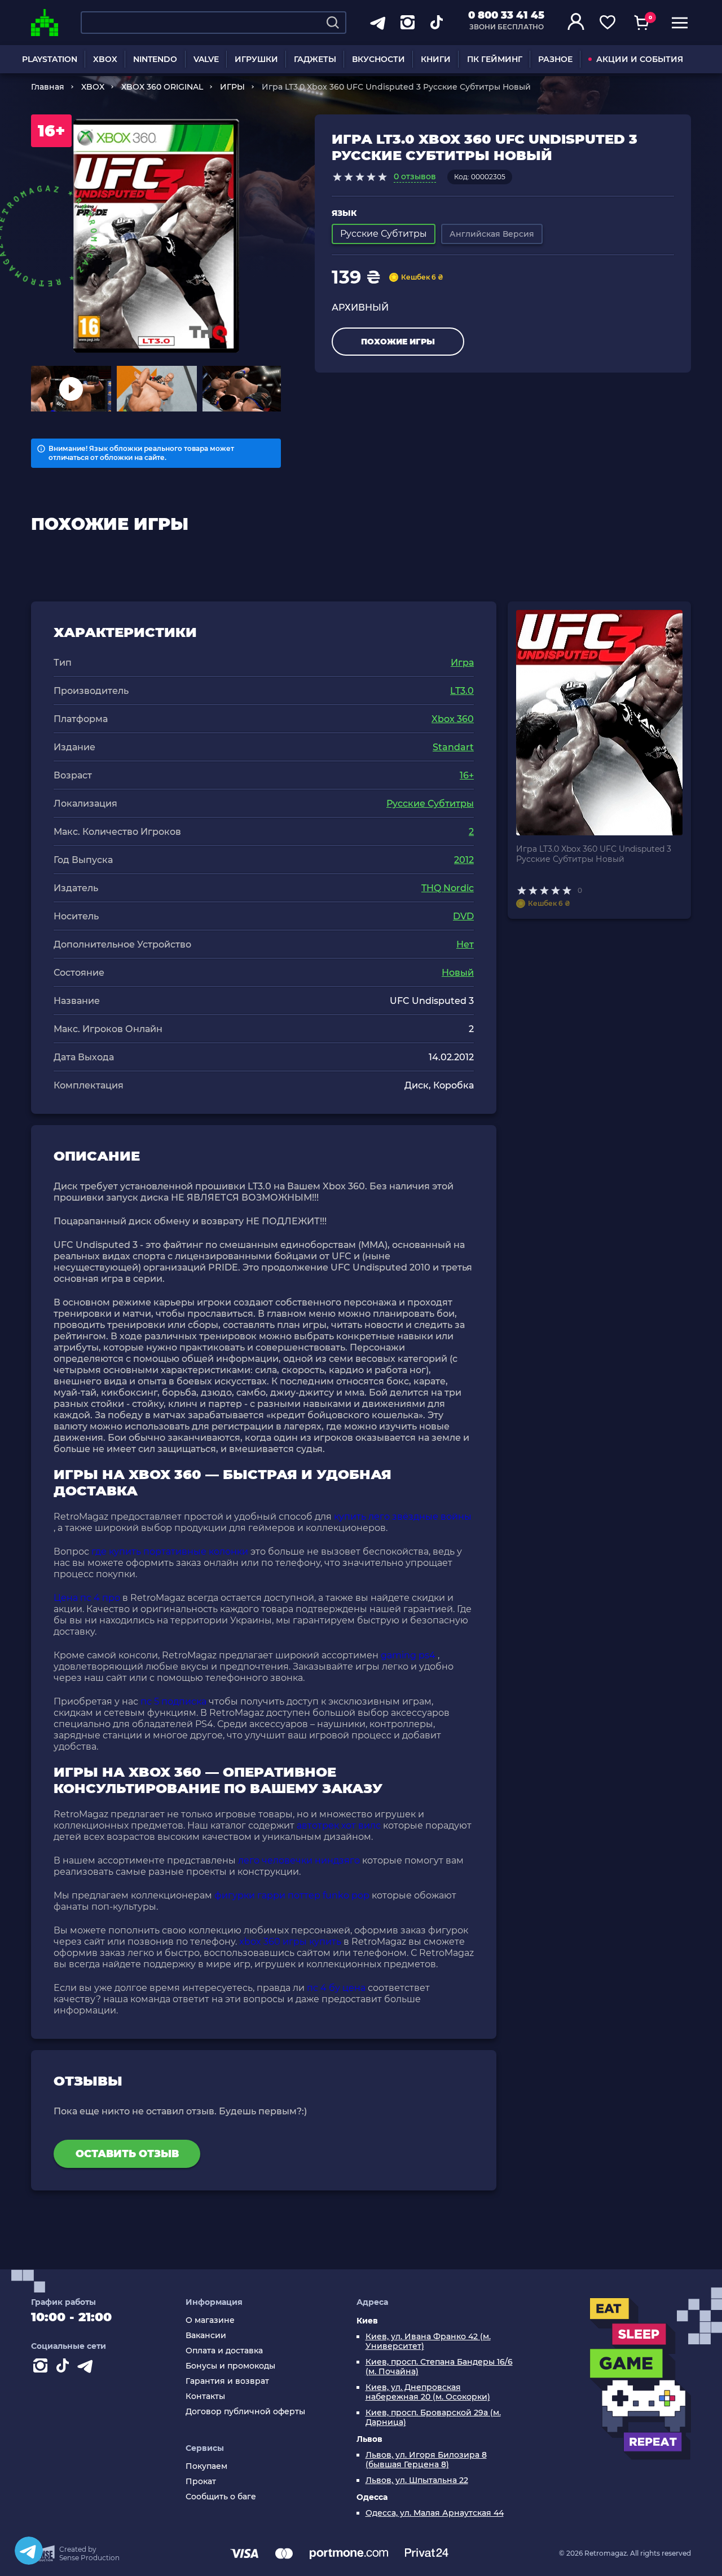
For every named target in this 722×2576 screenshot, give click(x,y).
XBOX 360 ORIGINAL (162, 87)
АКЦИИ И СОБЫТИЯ (640, 59)
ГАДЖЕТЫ (315, 59)
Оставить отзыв (127, 2154)
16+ (467, 775)
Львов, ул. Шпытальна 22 (417, 2480)
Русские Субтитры (430, 804)
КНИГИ (436, 59)
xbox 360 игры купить (290, 1942)
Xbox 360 (453, 719)
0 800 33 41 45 (506, 15)
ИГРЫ (232, 87)
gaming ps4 (408, 1655)
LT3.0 (462, 691)
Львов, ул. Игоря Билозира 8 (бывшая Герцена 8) (426, 2460)
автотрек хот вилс (339, 1825)
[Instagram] (42, 2368)
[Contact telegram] (87, 2368)
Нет (465, 944)
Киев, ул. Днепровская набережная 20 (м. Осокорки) (428, 2392)
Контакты (205, 2396)
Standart (453, 747)
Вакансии (206, 2336)
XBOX (105, 59)
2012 (464, 860)
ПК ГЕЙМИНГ (495, 59)
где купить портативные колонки (170, 1552)
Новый (458, 973)
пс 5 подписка (173, 1701)
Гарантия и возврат (227, 2381)
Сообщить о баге (221, 2497)
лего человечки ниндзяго (299, 1860)
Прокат (201, 2482)
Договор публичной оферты (245, 2412)
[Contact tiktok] (65, 2368)
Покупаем (206, 2466)
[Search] (333, 23)
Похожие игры (398, 342)
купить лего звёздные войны (403, 1517)
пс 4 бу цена (336, 1988)
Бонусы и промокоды (230, 2366)
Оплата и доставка (224, 2351)
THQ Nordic (448, 888)
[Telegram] (29, 2551)
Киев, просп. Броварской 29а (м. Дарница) (433, 2418)
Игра (462, 663)
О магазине (210, 2320)
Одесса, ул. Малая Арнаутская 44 (435, 2513)
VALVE (206, 59)
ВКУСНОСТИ (378, 59)
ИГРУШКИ (256, 59)
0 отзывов (415, 176)
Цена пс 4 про (87, 1598)
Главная (48, 87)
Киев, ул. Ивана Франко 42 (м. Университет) (428, 2342)
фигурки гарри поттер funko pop (292, 1895)
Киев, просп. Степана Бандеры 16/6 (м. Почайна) (439, 2367)
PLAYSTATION (50, 59)
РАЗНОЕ (555, 59)
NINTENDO (155, 59)
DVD (463, 916)
